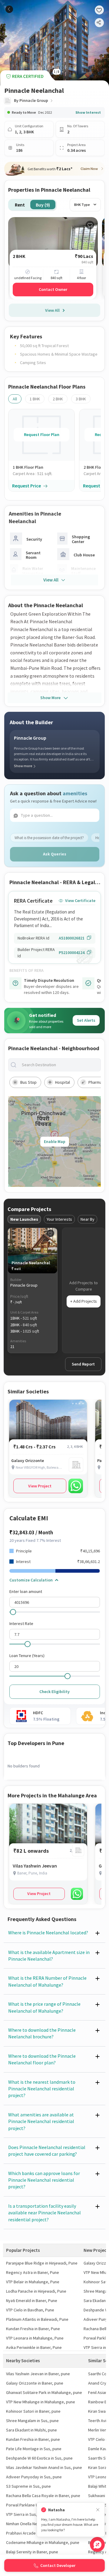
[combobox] (59, 1065)
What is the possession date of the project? (49, 838)
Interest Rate (21, 1623)
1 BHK (35, 399)
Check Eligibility (54, 1692)
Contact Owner (53, 289)
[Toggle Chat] (97, 2544)
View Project (40, 1486)
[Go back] (9, 9)
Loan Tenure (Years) (27, 1656)
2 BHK (58, 399)
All (15, 399)
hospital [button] (63, 1082)
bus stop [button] (28, 1082)
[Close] (98, 2510)
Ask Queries (55, 854)
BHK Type (82, 205)
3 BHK (81, 399)
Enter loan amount (26, 1591)
